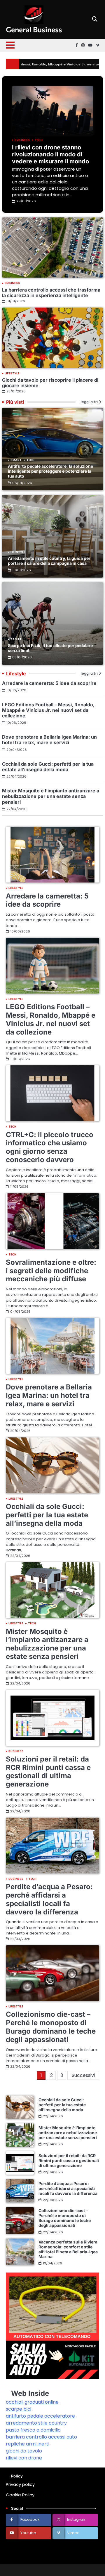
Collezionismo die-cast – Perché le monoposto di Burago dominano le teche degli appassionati (51, 2027)
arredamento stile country (36, 2423)
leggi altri (89, 402)
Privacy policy (20, 2484)
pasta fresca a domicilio (33, 2430)
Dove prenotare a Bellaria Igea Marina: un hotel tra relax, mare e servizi (49, 740)
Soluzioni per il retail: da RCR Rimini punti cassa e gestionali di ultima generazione (48, 1772)
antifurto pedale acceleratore (40, 2416)
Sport (16, 639)
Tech (39, 140)
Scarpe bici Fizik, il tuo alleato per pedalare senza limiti (50, 648)
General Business (34, 29)
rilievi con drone (24, 2458)
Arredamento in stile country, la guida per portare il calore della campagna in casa (49, 561)
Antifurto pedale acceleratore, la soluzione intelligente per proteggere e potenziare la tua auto (50, 471)
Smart (16, 460)
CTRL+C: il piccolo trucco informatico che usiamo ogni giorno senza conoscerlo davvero (50, 1147)
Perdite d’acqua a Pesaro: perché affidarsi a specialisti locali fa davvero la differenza (49, 1899)
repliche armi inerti (28, 2444)
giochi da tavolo (24, 2451)
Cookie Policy (20, 2495)
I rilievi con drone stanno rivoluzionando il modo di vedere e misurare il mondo (50, 154)
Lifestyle (12, 374)
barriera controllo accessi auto (41, 2437)
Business (22, 140)
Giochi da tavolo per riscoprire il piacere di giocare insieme (50, 383)
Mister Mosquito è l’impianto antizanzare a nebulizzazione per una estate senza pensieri (51, 796)
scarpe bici (19, 2409)
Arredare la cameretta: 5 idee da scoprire (49, 683)
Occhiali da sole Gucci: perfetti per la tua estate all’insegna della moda (48, 767)
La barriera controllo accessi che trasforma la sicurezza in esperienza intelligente (51, 293)
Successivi (83, 2075)
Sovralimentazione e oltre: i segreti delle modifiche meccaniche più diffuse (51, 1271)
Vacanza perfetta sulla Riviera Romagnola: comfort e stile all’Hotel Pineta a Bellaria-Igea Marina (68, 2249)
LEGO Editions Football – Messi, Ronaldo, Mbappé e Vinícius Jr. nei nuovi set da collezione (48, 710)
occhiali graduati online (32, 2402)
